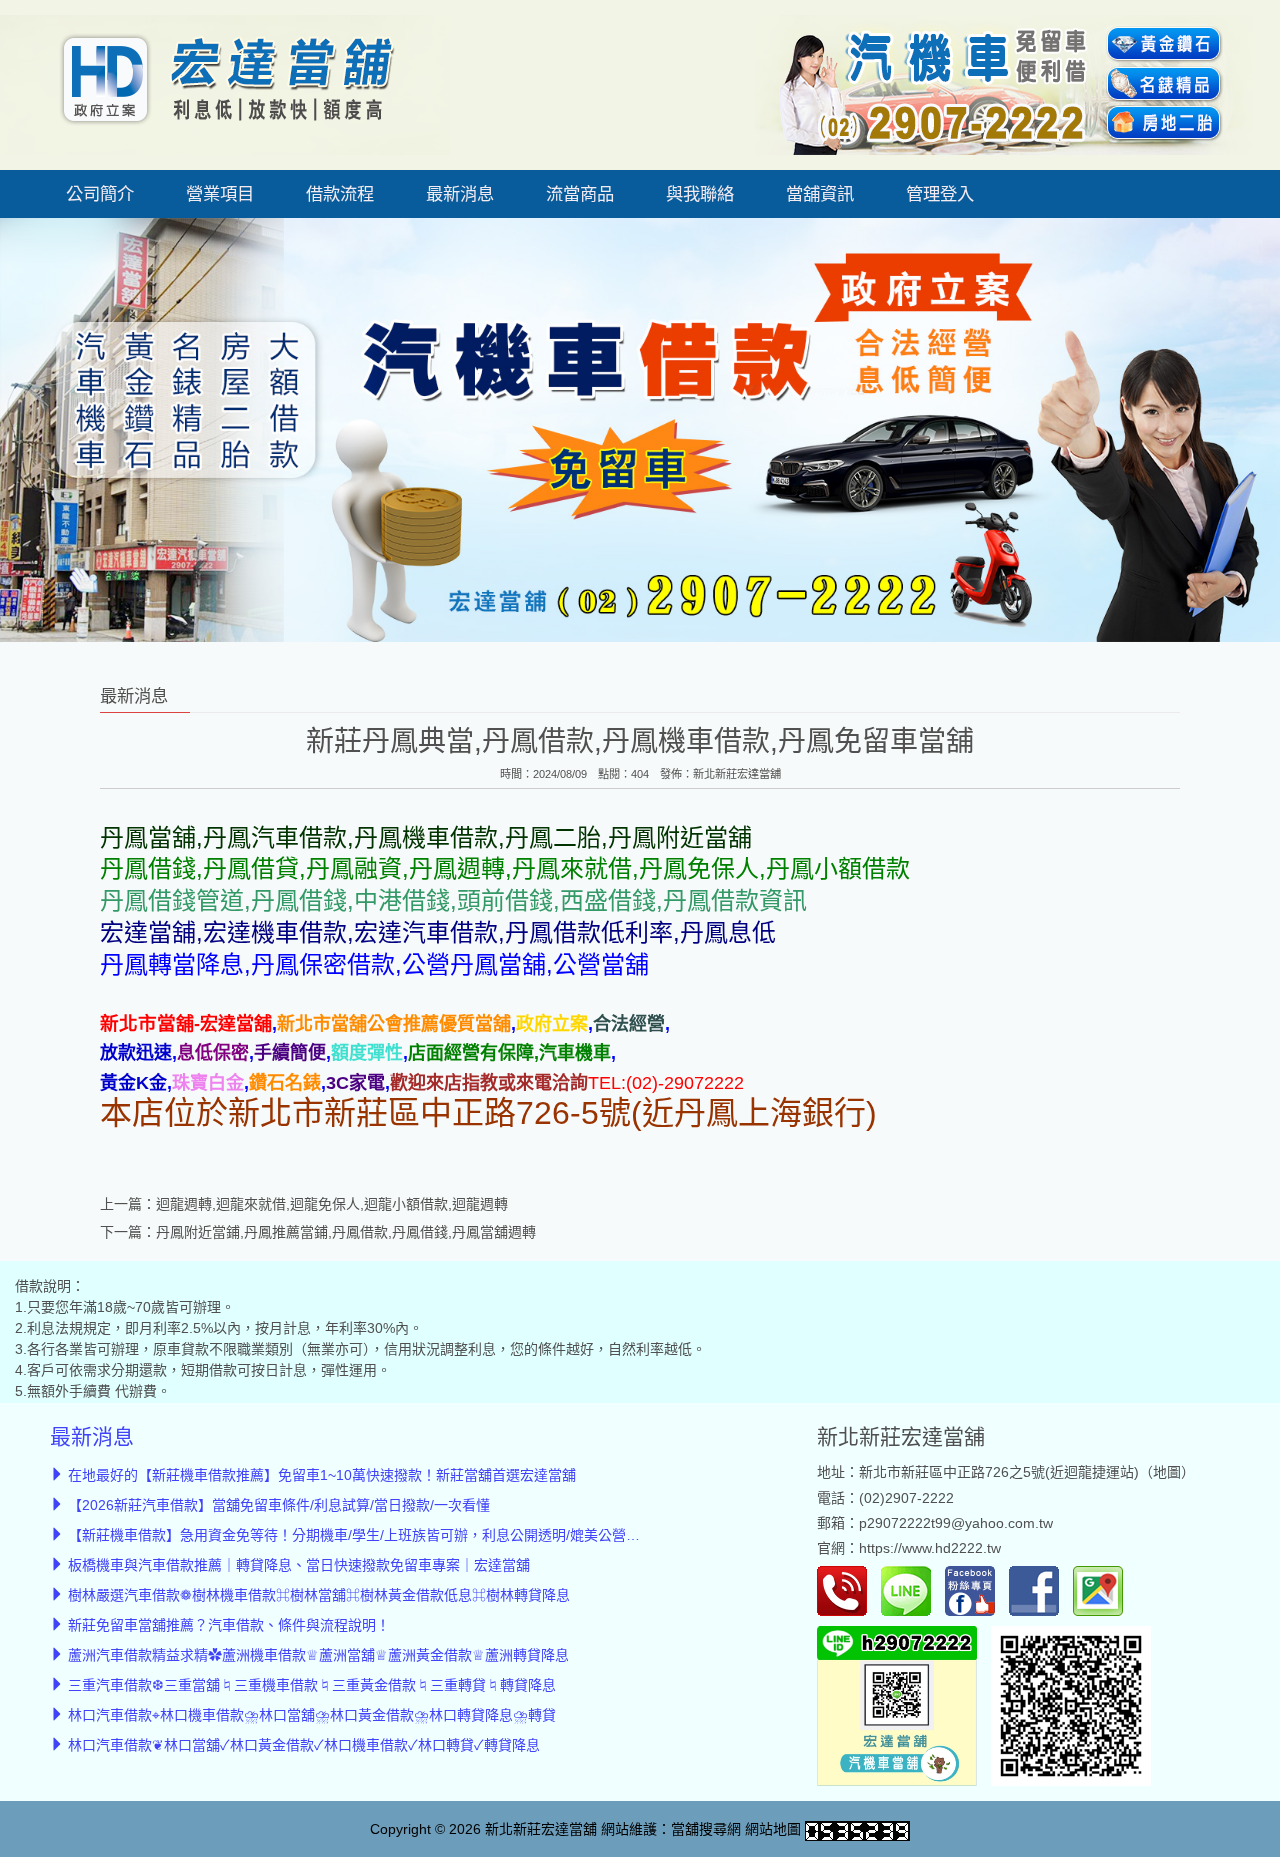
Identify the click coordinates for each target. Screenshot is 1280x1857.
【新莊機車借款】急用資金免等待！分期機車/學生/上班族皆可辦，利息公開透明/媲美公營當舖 (361, 1535)
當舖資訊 (820, 194)
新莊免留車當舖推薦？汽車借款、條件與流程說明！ (229, 1625)
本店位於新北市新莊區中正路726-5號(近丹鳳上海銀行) (488, 1113)
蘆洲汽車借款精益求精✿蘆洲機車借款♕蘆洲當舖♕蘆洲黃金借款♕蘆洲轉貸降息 (318, 1655)
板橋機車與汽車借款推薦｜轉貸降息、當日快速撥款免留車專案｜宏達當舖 (299, 1565)
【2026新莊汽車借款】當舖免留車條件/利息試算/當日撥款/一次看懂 (279, 1505)
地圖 (1167, 1472)
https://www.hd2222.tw (930, 1548)
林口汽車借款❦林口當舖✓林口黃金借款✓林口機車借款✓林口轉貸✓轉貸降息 (304, 1745)
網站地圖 (773, 1829)
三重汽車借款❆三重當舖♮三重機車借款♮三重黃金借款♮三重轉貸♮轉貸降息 (312, 1685)
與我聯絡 (700, 194)
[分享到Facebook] (1039, 1590)
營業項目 (220, 194)
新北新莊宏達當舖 (737, 774)
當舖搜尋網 (706, 1829)
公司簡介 (100, 194)
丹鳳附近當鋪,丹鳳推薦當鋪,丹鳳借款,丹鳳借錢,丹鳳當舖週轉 (346, 1232)
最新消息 (460, 194)
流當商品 (580, 194)
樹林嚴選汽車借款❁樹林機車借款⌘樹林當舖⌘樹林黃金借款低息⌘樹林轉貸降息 (319, 1595)
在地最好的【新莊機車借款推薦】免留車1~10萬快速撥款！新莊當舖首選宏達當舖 (322, 1475)
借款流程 (340, 194)
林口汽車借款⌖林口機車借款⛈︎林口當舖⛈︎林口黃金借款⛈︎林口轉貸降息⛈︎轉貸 (312, 1715)
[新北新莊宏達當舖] (225, 84)
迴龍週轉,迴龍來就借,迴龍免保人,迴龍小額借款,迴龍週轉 (332, 1204)
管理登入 (940, 194)
